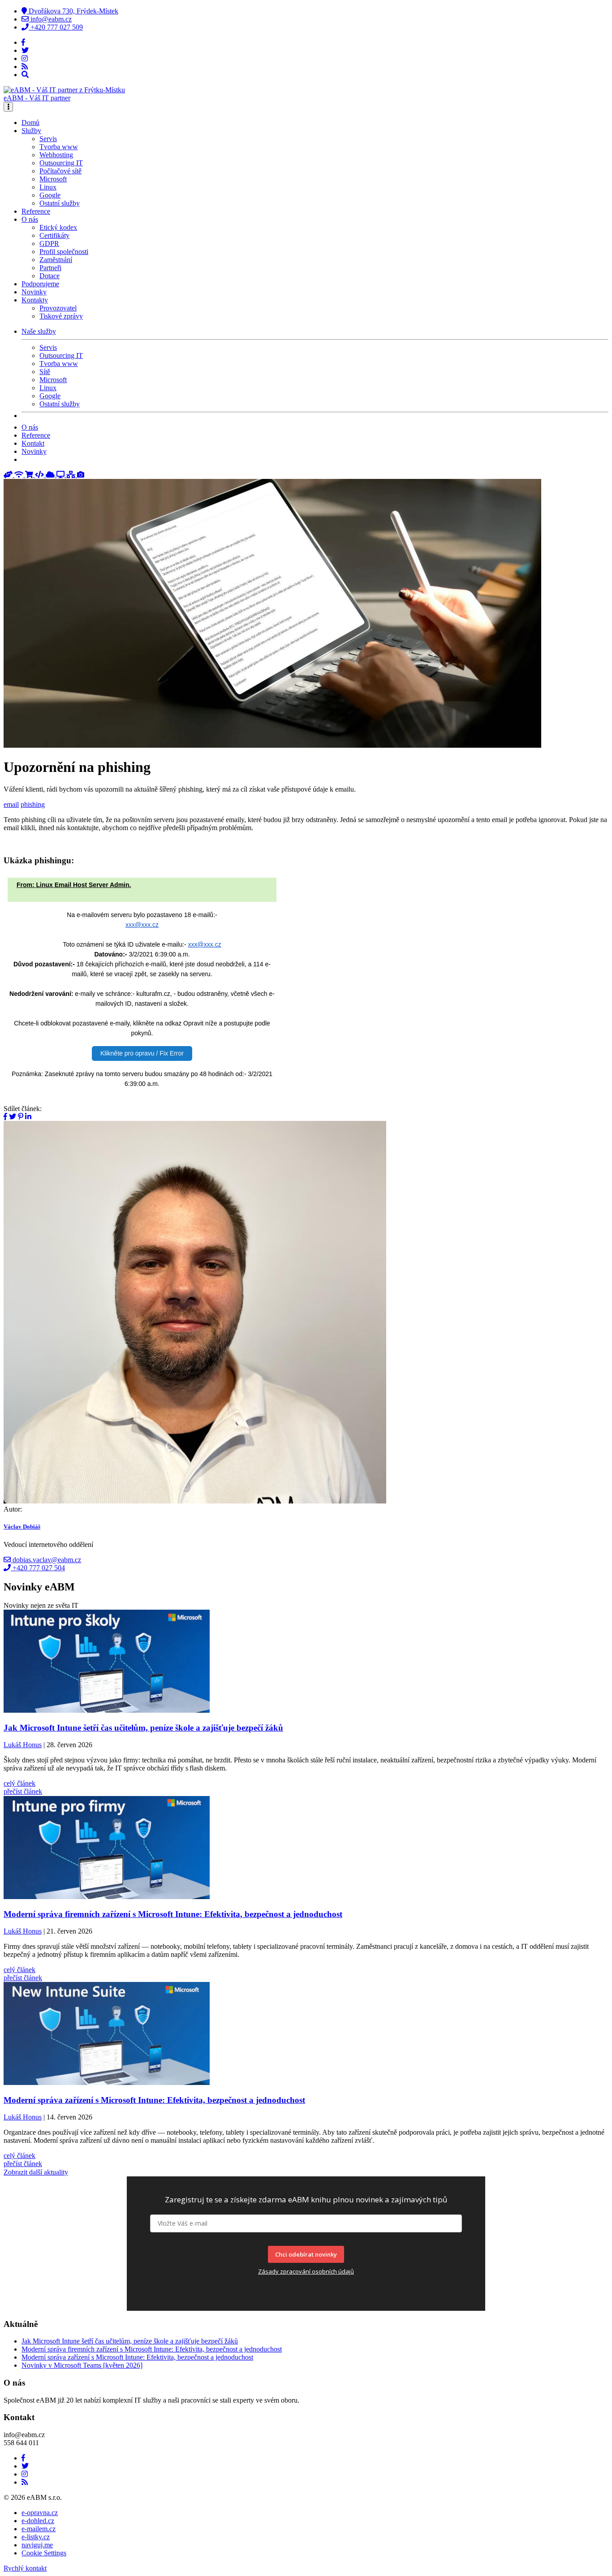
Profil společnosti (64, 252)
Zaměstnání (56, 260)
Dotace (50, 276)
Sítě (45, 372)
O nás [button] (30, 219)
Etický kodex (58, 227)
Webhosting (56, 155)
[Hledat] (25, 75)
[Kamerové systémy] (81, 475)
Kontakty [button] (35, 300)
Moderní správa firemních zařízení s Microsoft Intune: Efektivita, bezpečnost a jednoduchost (152, 2349)
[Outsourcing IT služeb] (61, 475)
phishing (33, 804)
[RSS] (25, 67)
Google (50, 195)
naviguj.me (37, 2545)
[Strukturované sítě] (72, 475)
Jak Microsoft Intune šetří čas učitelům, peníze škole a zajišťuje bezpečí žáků (130, 2341)
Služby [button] (31, 131)
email (11, 804)
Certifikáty (54, 235)
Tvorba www (59, 147)
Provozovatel (58, 308)
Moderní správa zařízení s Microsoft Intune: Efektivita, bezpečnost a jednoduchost (137, 2357)
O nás (30, 427)
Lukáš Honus (23, 1745)
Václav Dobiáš (22, 1527)
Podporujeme (40, 284)
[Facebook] (23, 42)
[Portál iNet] (20, 475)
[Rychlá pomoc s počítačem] (9, 475)
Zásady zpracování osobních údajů (306, 2271)
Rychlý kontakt (25, 2568)
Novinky (34, 292)
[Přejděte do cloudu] (51, 475)
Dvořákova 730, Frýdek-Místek (73, 11)
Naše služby (39, 331)
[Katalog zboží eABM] (30, 475)
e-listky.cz (36, 2537)
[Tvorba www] (40, 475)
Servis (48, 139)
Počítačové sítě (60, 171)
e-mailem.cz (39, 2529)
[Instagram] (25, 58)
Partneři (50, 268)
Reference (36, 211)
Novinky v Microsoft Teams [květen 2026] (82, 2365)
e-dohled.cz (38, 2521)
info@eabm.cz (50, 19)
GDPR (49, 243)
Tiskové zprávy (61, 316)
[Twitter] (25, 50)
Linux (48, 187)
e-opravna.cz (40, 2513)
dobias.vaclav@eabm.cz (46, 1560)
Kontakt (33, 443)
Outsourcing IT (61, 163)
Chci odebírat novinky (306, 2254)
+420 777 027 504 (38, 1568)
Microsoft (53, 179)
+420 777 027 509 (56, 27)
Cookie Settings (44, 2553)
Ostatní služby (60, 203)
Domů (30, 123)
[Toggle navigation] (8, 107)
